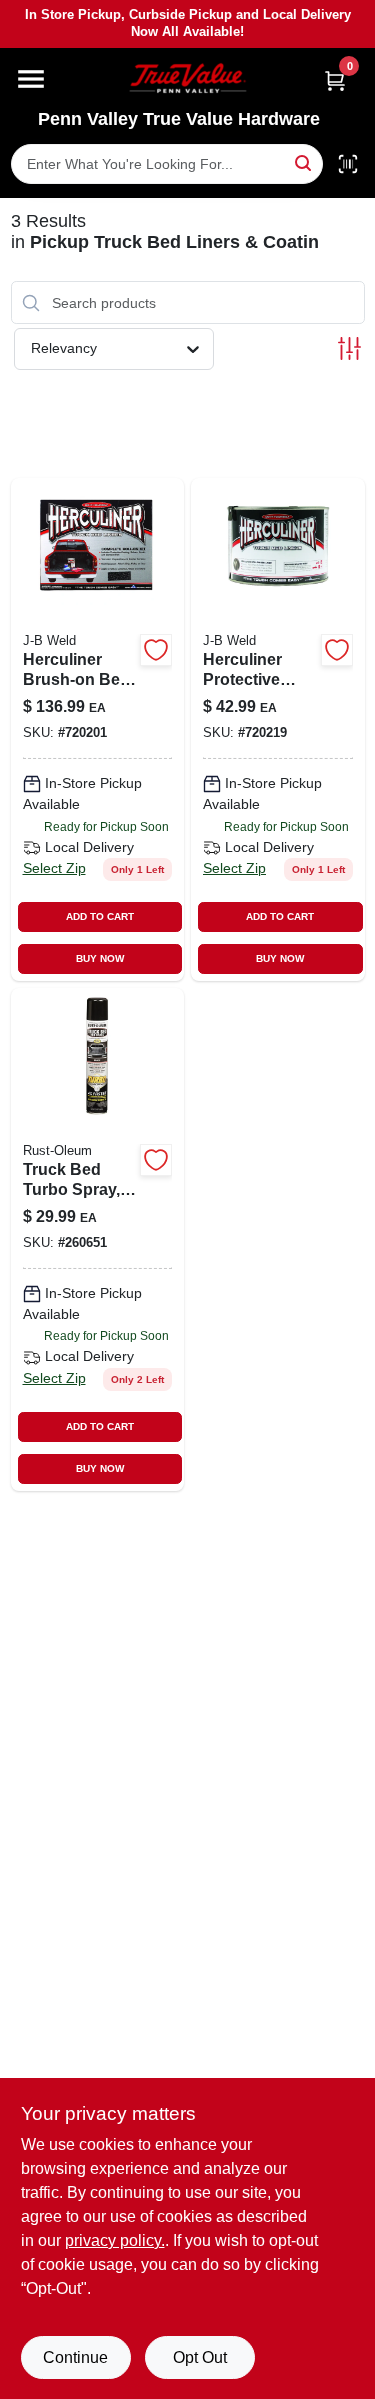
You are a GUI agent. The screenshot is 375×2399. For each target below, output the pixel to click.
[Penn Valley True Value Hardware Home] (188, 78)
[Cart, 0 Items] (335, 80)
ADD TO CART (100, 916)
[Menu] (31, 79)
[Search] (304, 162)
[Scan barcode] (348, 164)
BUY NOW (100, 958)
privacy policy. (115, 2240)
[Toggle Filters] (349, 348)
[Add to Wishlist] (156, 650)
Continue (75, 2357)
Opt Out (200, 2357)
